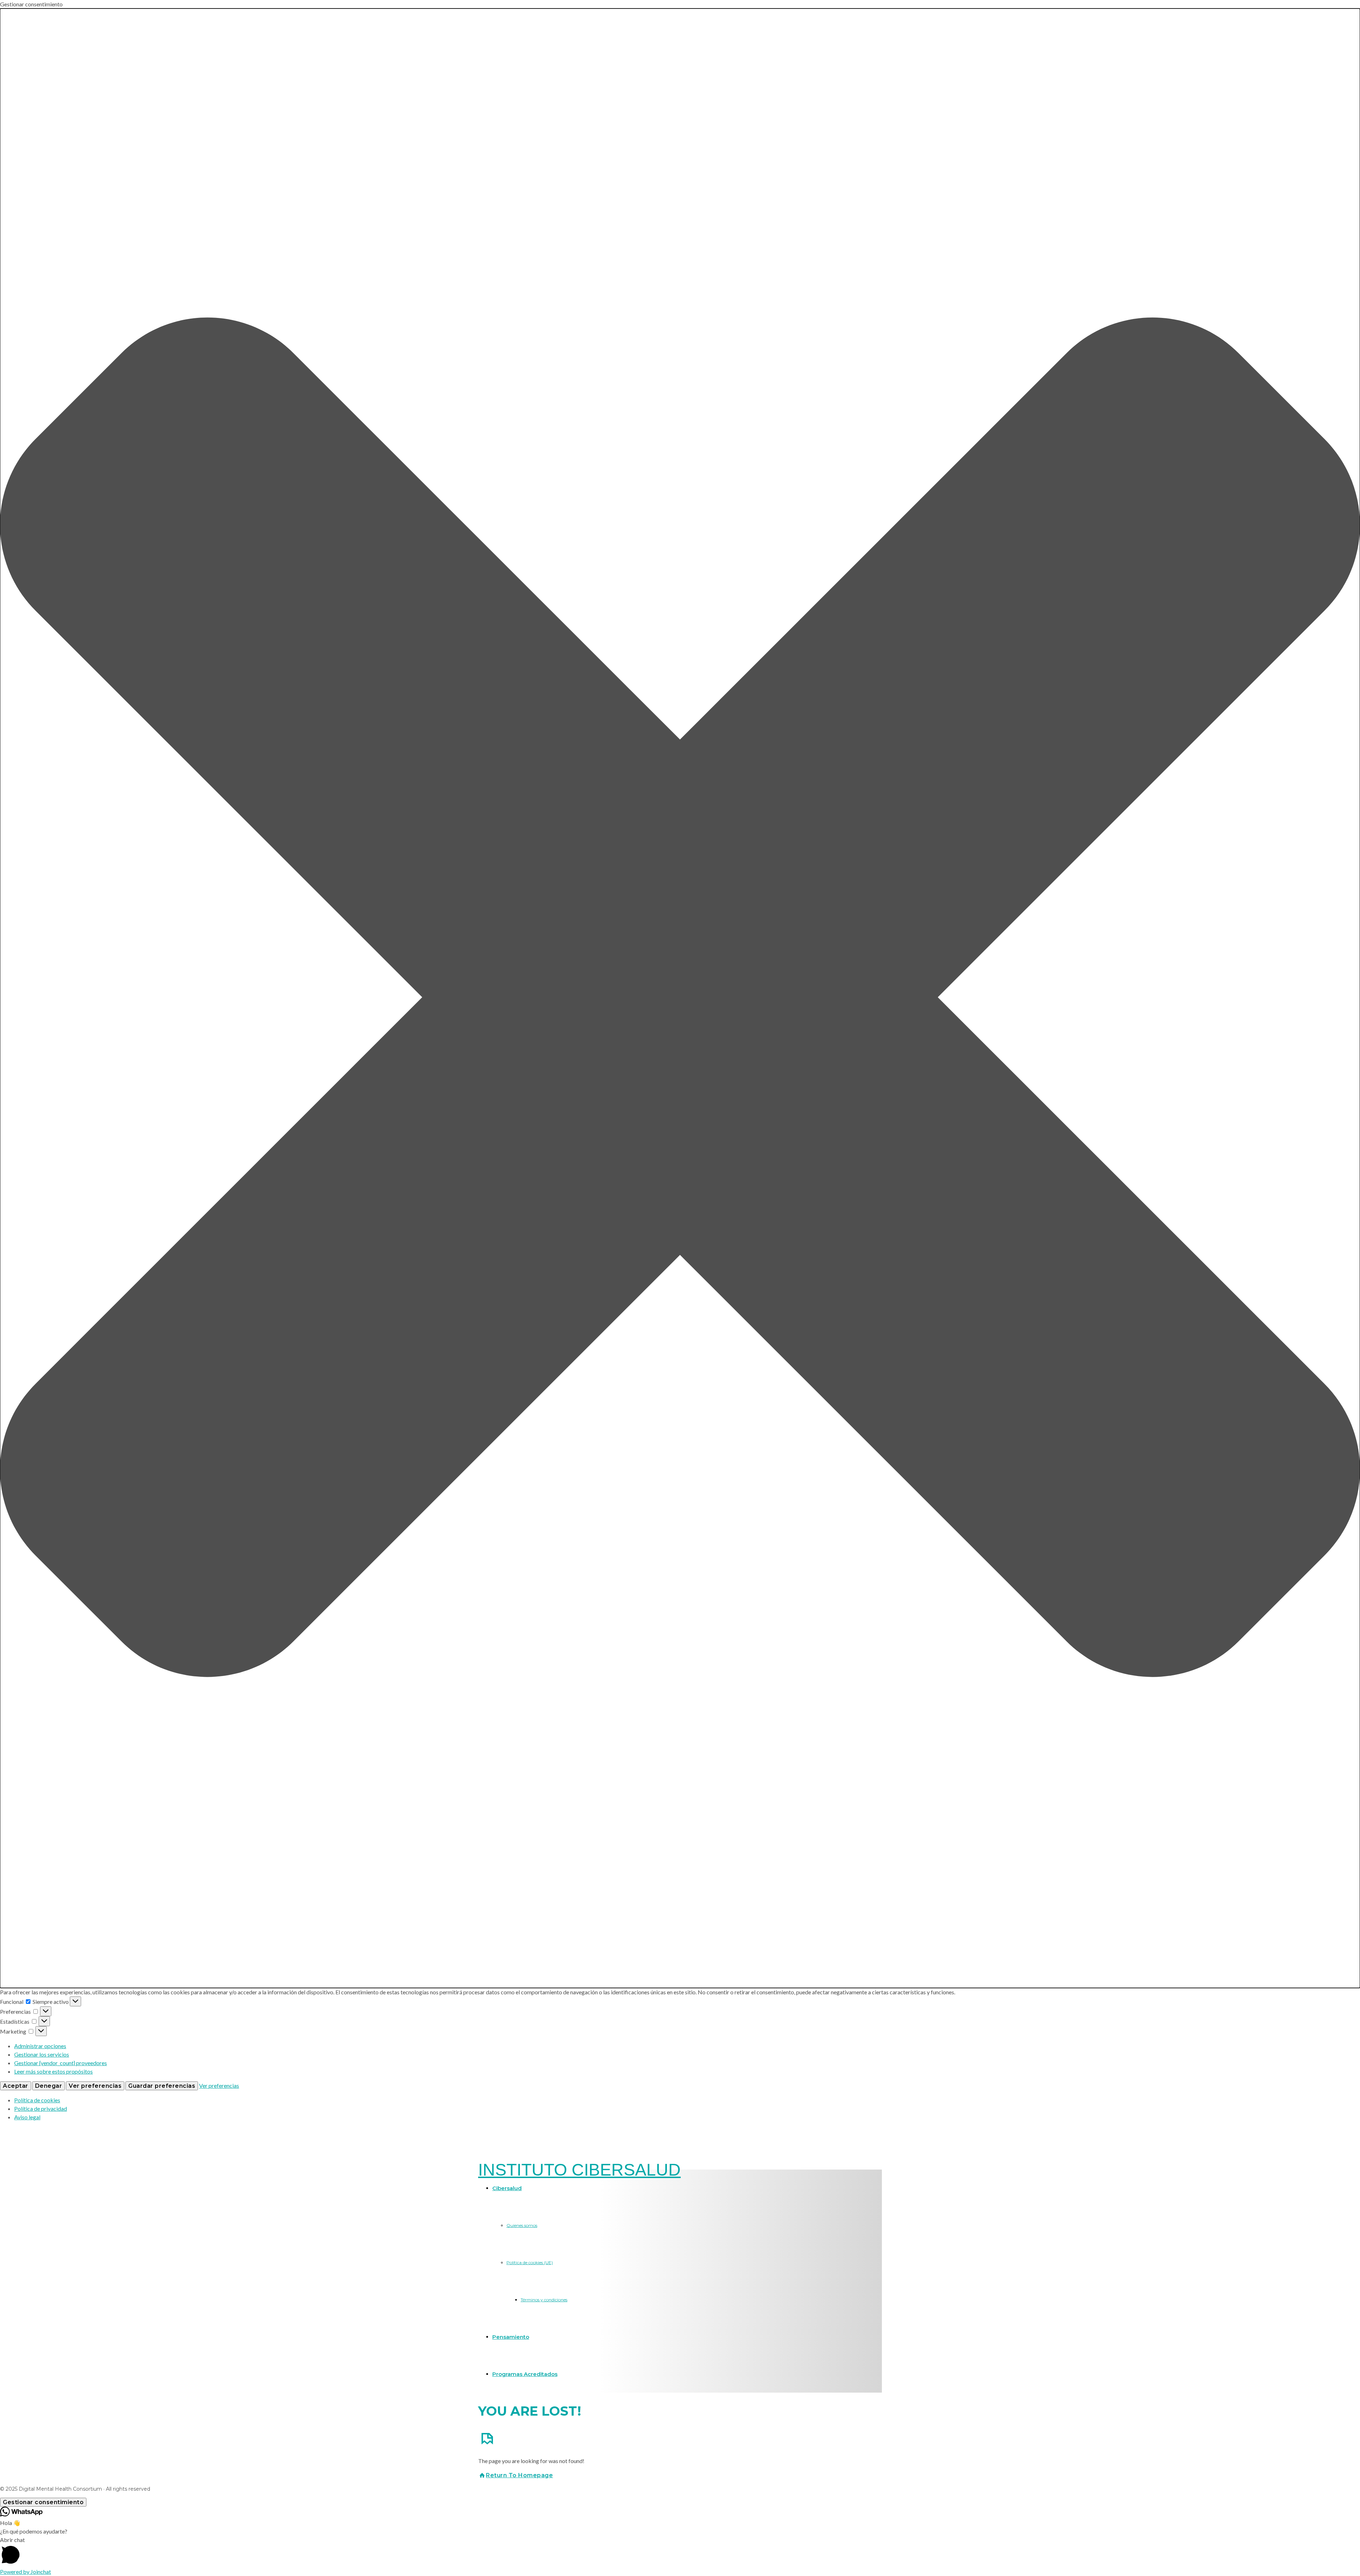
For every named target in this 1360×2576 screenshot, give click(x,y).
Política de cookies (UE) (530, 2262)
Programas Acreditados (525, 2374)
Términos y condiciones (544, 2300)
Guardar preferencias (162, 2086)
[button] (680, 998)
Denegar (49, 2086)
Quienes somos (522, 2225)
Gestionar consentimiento (43, 2502)
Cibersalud (507, 2188)
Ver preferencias (95, 2086)
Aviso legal (27, 2117)
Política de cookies (37, 2100)
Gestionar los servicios (42, 2054)
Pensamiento (511, 2337)
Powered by (25, 2572)
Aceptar (16, 2086)
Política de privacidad (41, 2108)
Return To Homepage (519, 2475)
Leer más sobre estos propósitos (53, 2071)
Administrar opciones (40, 2046)
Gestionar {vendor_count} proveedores (61, 2063)
